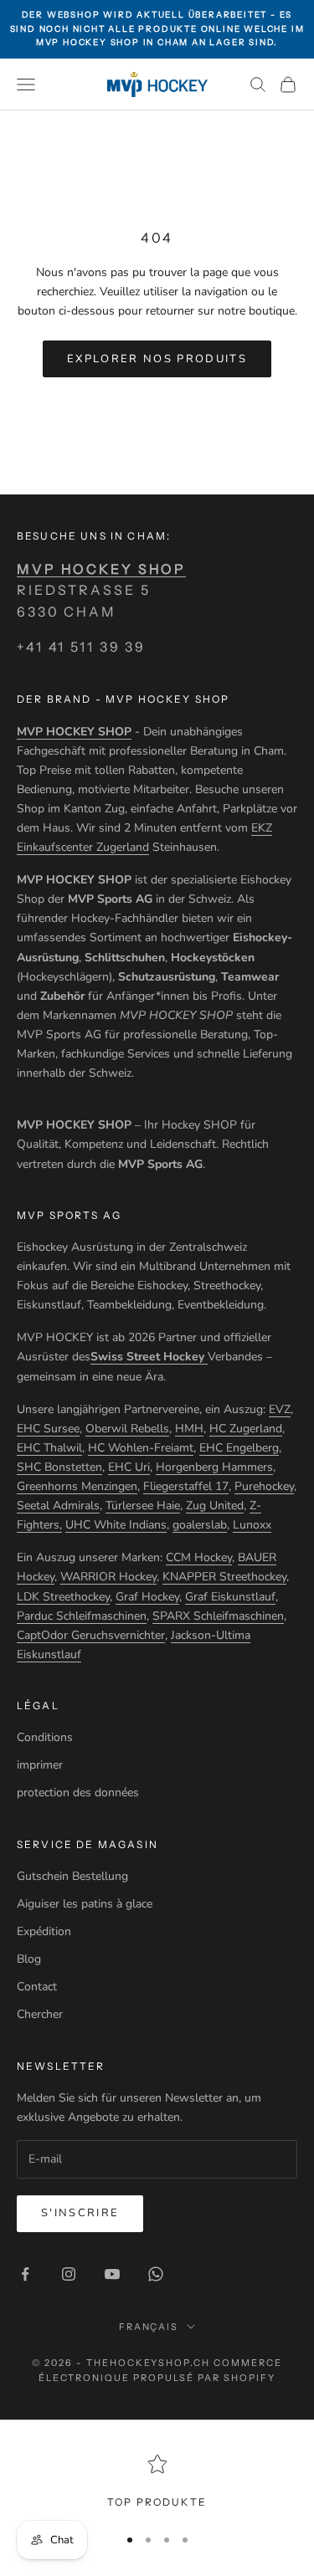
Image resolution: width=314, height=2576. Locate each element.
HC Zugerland (246, 1429)
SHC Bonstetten (59, 1467)
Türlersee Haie (143, 1506)
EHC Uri (129, 1467)
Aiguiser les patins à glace (85, 1904)
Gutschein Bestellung (72, 1876)
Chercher (40, 2014)
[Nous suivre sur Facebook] (25, 2274)
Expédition (44, 1931)
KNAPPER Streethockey (224, 1577)
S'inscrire (80, 2213)
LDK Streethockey (63, 1597)
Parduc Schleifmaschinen (82, 1616)
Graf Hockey (147, 1597)
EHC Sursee (48, 1429)
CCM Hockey (199, 1557)
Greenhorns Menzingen (77, 1486)
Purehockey (264, 1486)
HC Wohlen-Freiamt (141, 1448)
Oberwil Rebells (127, 1429)
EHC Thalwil (49, 1448)
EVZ (280, 1409)
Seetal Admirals (58, 1506)
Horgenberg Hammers (214, 1467)
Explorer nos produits (157, 359)
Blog (29, 1959)
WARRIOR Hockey (108, 1577)
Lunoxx (252, 1525)
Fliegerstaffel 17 (186, 1486)
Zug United (215, 1506)
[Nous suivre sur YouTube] (112, 2274)
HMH (189, 1429)
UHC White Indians (116, 1525)
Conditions (45, 1737)
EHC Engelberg (239, 1448)
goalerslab (200, 1525)
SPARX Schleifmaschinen (218, 1616)
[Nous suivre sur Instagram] (69, 2274)
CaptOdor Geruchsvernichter (91, 1635)
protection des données (78, 1792)
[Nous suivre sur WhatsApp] (156, 2274)
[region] (157, 2482)
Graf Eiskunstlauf (230, 1597)
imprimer (40, 1765)
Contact (37, 1987)
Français (149, 2327)
